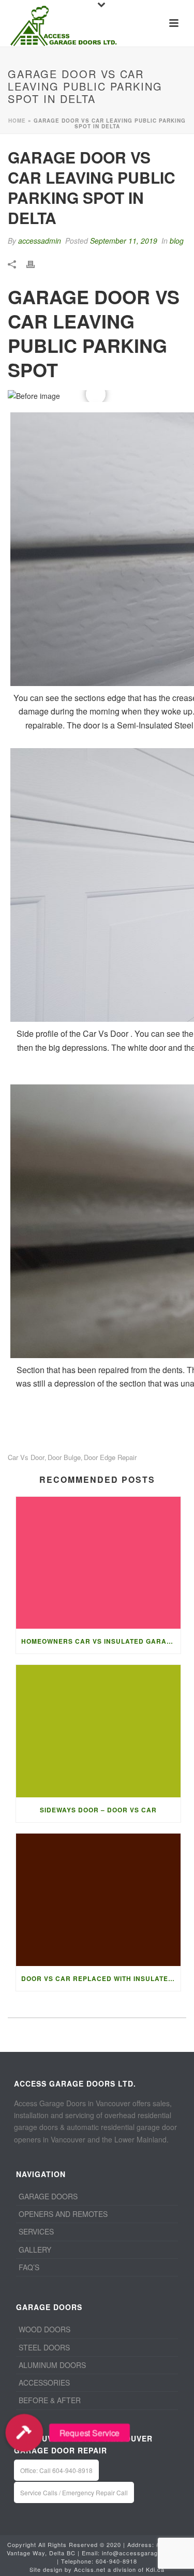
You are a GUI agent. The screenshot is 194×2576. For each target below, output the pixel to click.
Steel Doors (44, 2347)
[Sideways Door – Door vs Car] (98, 1731)
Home (17, 121)
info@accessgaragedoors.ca (145, 2553)
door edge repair (110, 1457)
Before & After (50, 2400)
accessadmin (40, 241)
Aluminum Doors (52, 2365)
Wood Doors (44, 2329)
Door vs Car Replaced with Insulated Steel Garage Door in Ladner (101, 1978)
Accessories (44, 2383)
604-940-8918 (116, 2561)
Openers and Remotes (63, 2214)
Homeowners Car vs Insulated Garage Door (101, 1641)
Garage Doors (48, 2196)
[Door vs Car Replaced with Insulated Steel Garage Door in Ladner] (98, 1900)
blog (177, 241)
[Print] (36, 263)
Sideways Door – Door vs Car (98, 1810)
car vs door (26, 1457)
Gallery (35, 2250)
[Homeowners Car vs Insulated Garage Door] (98, 1563)
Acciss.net (90, 2569)
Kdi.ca (155, 2569)
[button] (24, 2433)
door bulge (64, 1457)
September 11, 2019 (124, 241)
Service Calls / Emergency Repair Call (74, 2492)
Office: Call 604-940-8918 (56, 2470)
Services (36, 2231)
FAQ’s (29, 2267)
